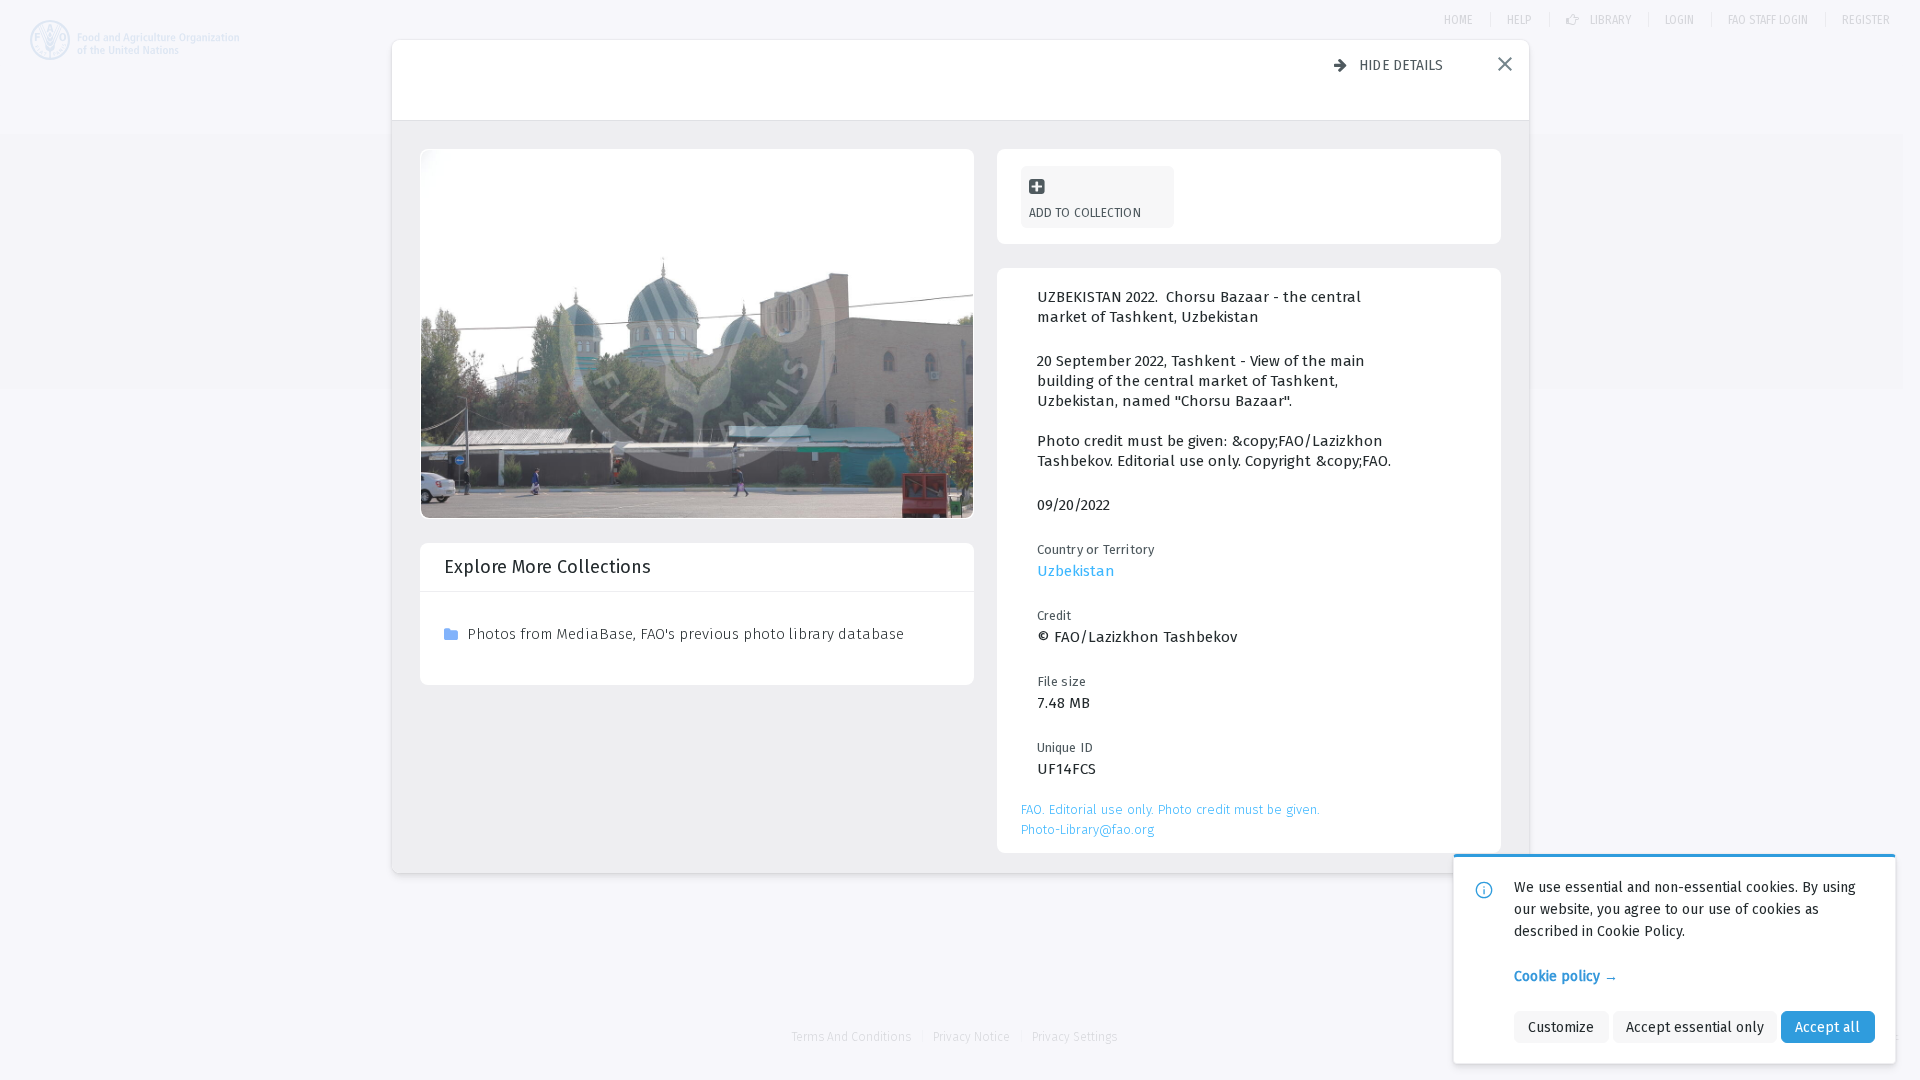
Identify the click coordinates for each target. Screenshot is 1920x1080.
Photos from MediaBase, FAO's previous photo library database (685, 634)
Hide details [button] (1401, 65)
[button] (1505, 64)
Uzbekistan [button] (1076, 571)
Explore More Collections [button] (547, 567)
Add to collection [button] (1085, 212)
